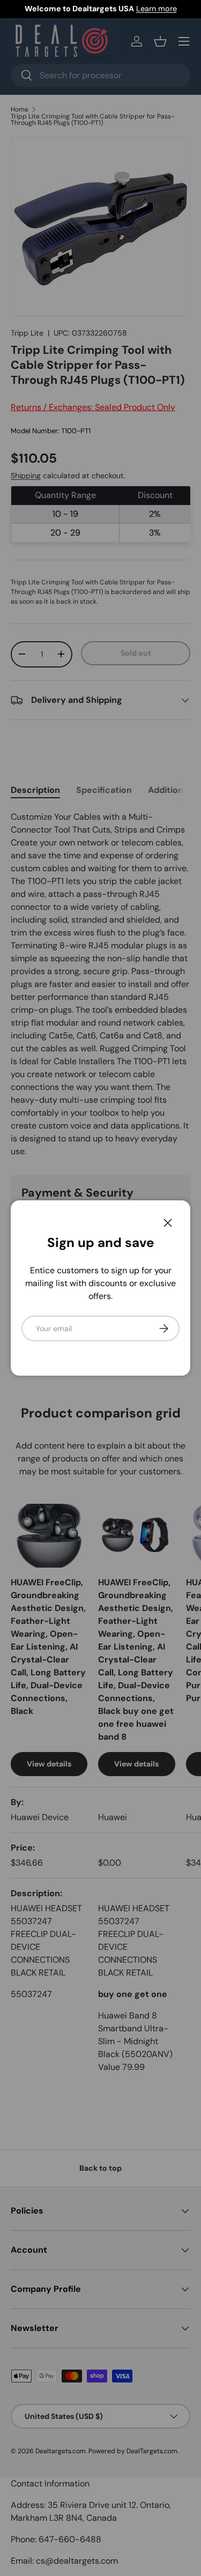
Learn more (157, 9)
